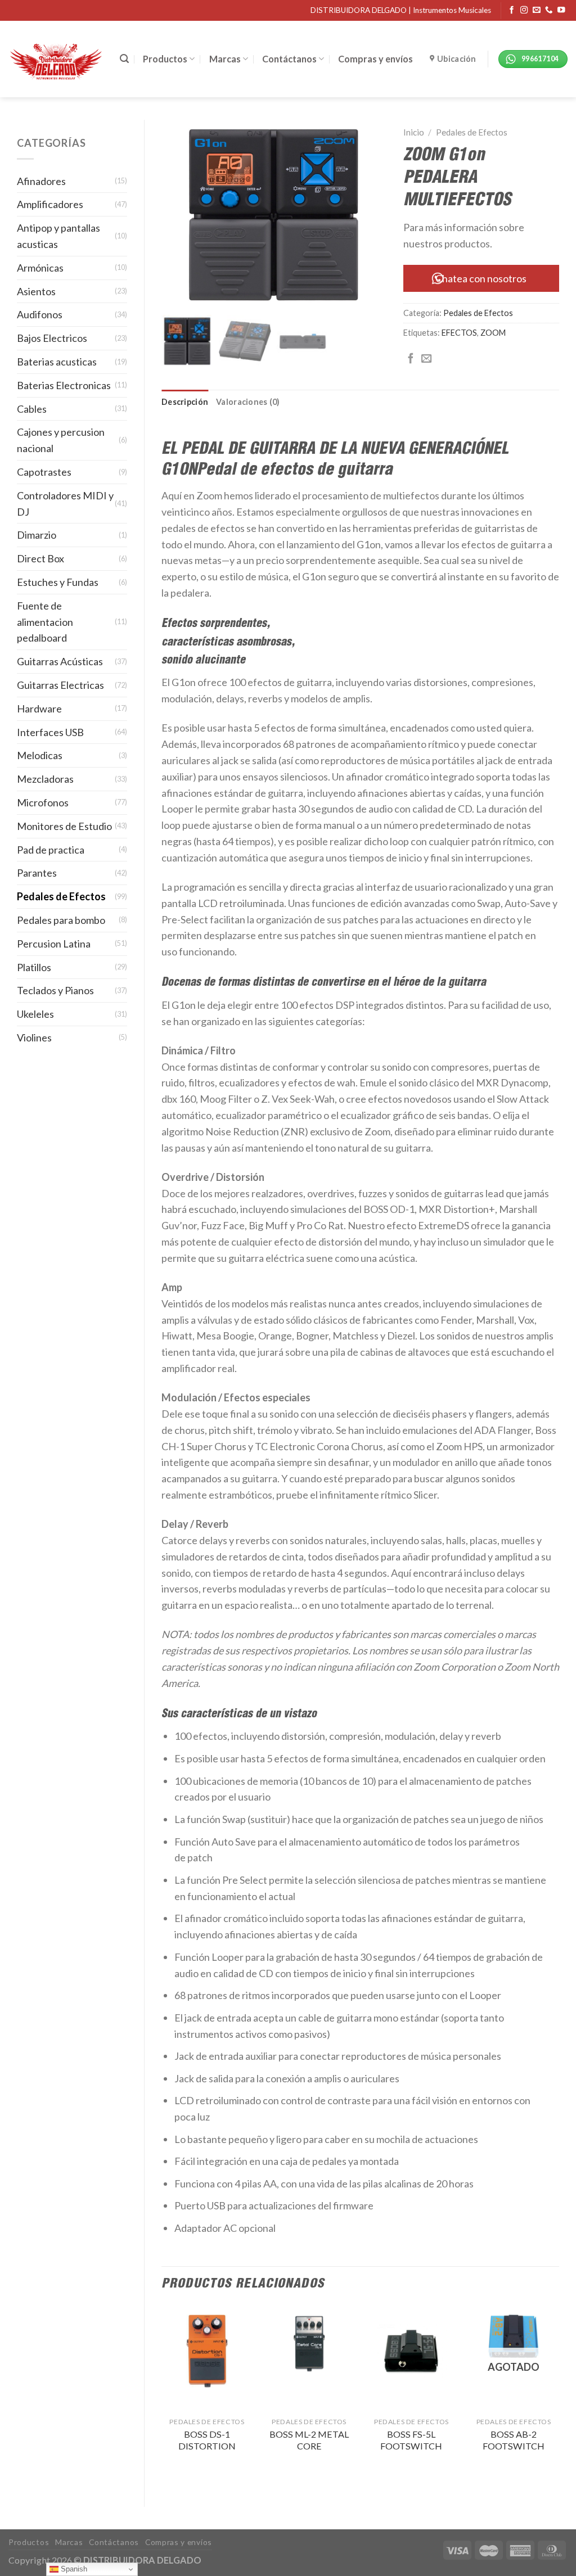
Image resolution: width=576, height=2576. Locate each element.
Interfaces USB (50, 732)
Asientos (36, 291)
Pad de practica (51, 850)
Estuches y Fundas (58, 582)
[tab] (185, 402)
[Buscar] (124, 59)
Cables (32, 409)
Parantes (37, 873)
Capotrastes (44, 472)
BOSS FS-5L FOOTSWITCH (411, 2440)
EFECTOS (459, 333)
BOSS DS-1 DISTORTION (207, 2440)
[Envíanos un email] (537, 10)
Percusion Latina (54, 944)
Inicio (414, 132)
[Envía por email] (426, 359)
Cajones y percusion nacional (61, 440)
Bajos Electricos (52, 338)
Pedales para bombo (61, 920)
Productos (165, 59)
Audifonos (40, 314)
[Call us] (549, 10)
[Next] (559, 2397)
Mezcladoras (45, 779)
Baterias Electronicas (64, 385)
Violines (34, 1037)
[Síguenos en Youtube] (561, 10)
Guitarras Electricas (60, 685)
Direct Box (40, 558)
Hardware (39, 709)
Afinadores (41, 181)
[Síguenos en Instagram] (524, 10)
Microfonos (43, 802)
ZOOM (493, 333)
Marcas (225, 59)
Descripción (185, 402)
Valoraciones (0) (248, 402)
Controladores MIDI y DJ (65, 504)
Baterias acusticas (57, 362)
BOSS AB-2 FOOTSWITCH (514, 2440)
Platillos (34, 967)
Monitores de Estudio (64, 826)
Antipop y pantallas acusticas (58, 236)
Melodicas (40, 755)
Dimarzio (37, 535)
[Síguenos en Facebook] (512, 10)
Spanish (73, 2569)
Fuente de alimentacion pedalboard (45, 622)
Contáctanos (289, 59)
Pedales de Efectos (61, 896)
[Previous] (162, 2397)
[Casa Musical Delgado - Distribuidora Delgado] (56, 59)
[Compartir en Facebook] (411, 359)
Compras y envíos (375, 59)
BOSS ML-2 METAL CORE (309, 2440)
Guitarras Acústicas (60, 661)
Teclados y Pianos (55, 990)
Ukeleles (35, 1014)
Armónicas (40, 268)
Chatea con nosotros (481, 278)
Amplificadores (50, 204)
